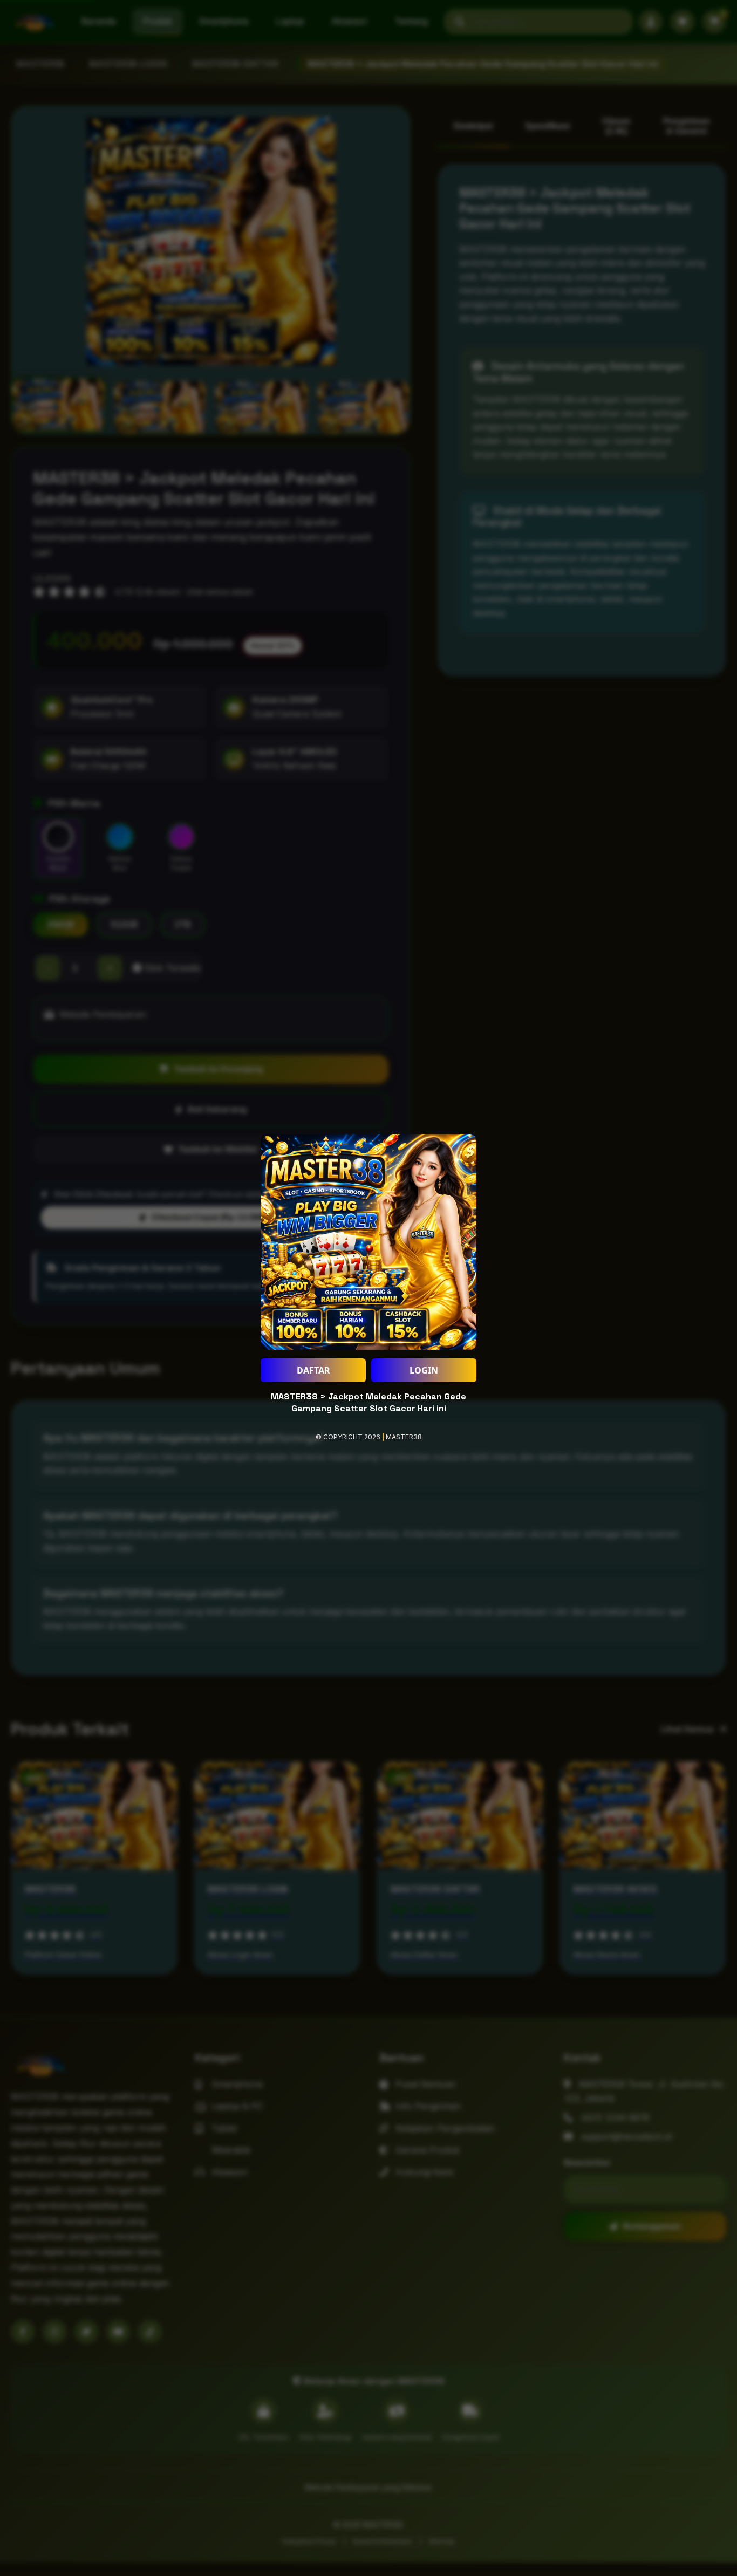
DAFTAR (313, 1370)
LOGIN (424, 1370)
